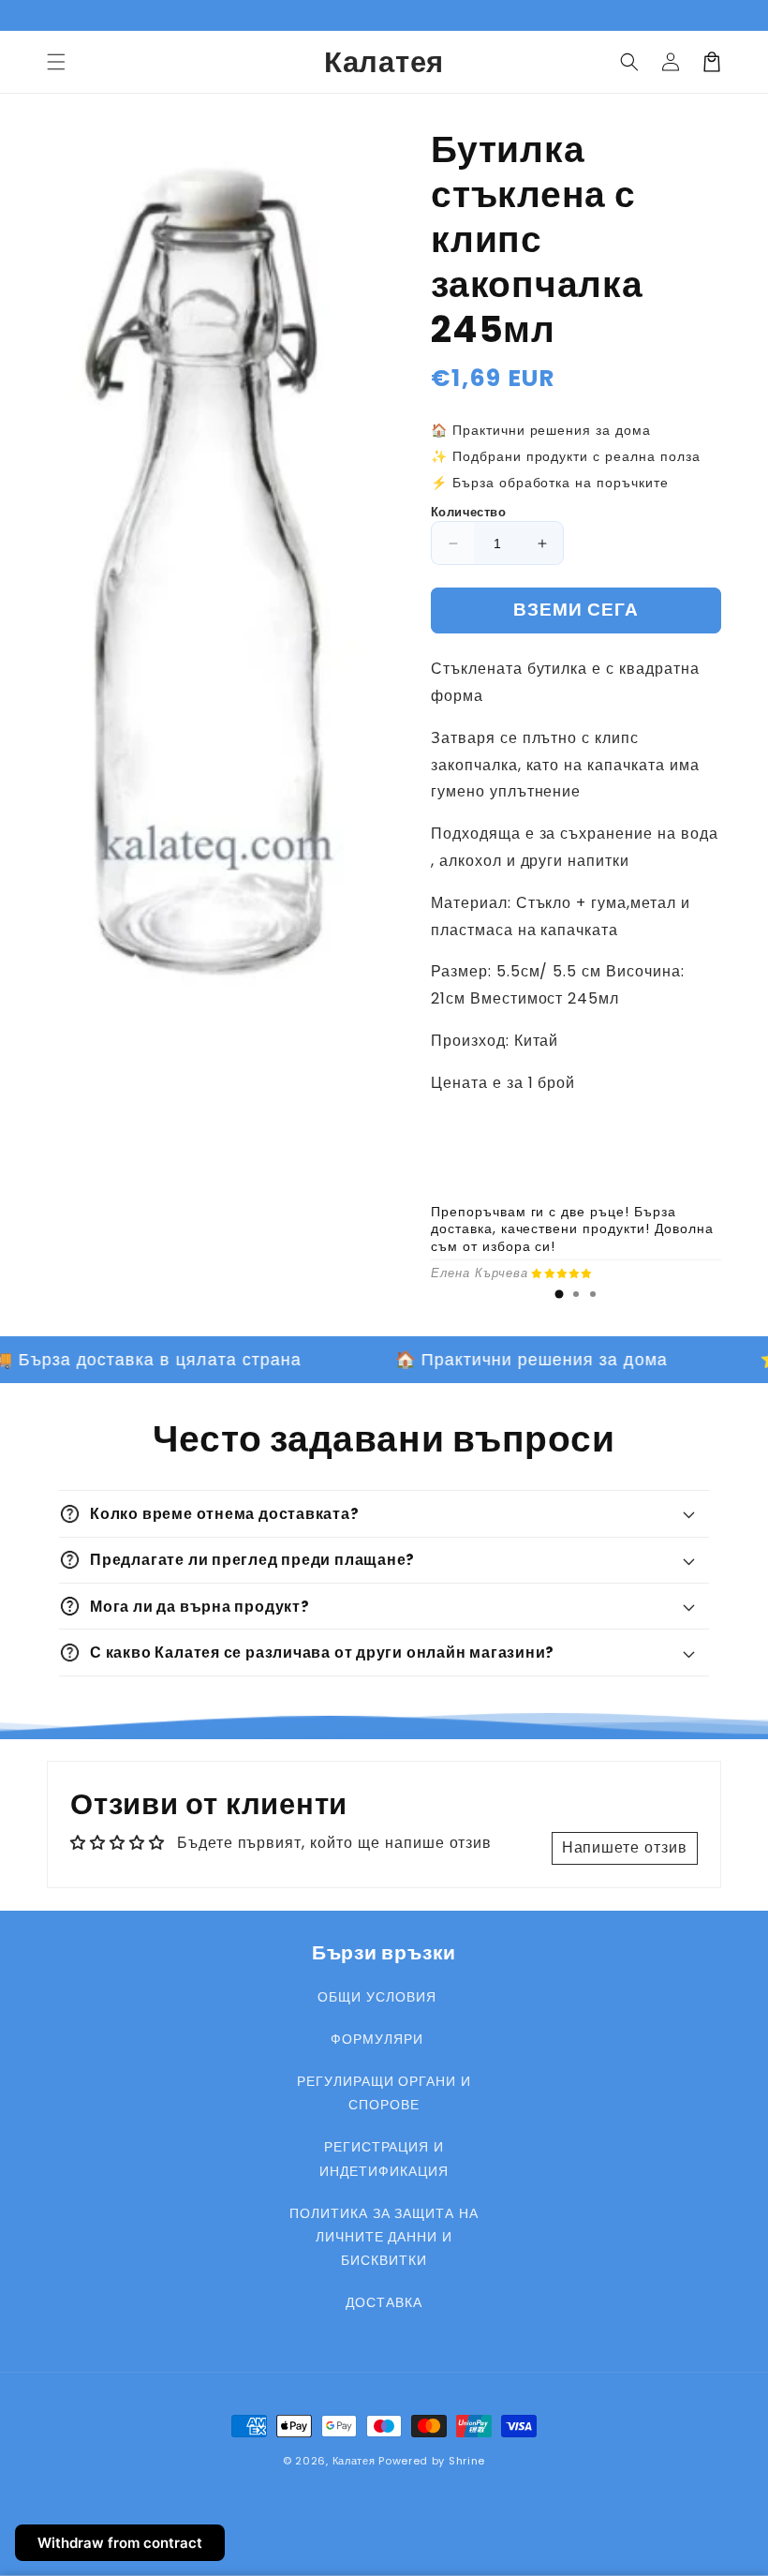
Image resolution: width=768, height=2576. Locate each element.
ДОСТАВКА (384, 2302)
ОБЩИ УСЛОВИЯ (377, 1997)
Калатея (354, 2461)
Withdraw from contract (120, 2543)
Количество (468, 512)
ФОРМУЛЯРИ (377, 2039)
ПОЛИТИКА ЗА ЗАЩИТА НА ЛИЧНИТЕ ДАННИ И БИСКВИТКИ (384, 2237)
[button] (56, 62)
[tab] (559, 1294)
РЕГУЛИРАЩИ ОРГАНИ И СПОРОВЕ (384, 2093)
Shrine (467, 2461)
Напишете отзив (625, 1847)
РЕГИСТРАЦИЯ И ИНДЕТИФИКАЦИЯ (384, 2159)
